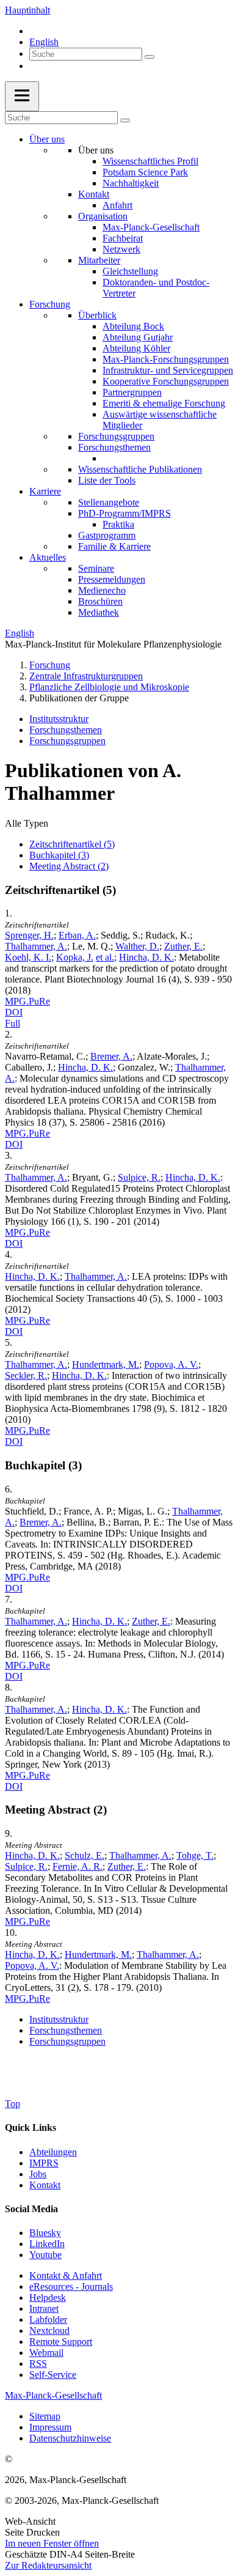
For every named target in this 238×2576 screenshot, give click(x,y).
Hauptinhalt (27, 10)
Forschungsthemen (114, 447)
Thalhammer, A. (36, 946)
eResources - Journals (71, 2286)
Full (13, 1023)
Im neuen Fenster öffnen (52, 2543)
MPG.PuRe (27, 1001)
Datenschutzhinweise (70, 2438)
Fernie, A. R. (78, 1866)
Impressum (50, 2427)
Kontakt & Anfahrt (66, 2275)
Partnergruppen (132, 392)
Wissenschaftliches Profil (150, 161)
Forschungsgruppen (116, 436)
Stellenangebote (109, 502)
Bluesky (45, 2233)
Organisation (103, 216)
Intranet (44, 2308)
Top (13, 2104)
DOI (14, 1012)
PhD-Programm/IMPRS (124, 513)
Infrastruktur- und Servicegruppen (168, 370)
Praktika (118, 524)
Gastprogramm (107, 535)
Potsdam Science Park (145, 172)
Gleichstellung (130, 271)
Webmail (46, 2353)
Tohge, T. (195, 1855)
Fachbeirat (123, 238)
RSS (38, 2364)
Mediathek (99, 612)
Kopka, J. (75, 957)
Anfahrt (117, 205)
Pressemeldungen (112, 579)
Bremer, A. (111, 1056)
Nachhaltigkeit (131, 183)
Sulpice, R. (139, 1177)
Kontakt (94, 194)
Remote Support (61, 2342)
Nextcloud (49, 2331)
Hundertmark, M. (106, 1364)
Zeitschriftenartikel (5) (72, 844)
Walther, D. (137, 946)
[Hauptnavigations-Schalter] (22, 96)
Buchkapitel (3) (59, 855)
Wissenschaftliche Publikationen (140, 469)
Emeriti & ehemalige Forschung (164, 403)
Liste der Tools (107, 480)
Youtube (45, 2255)
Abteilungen (53, 2152)
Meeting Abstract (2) (69, 866)
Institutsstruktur (59, 719)
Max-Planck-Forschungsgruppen (166, 359)
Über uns (47, 139)
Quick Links (31, 2128)
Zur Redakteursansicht (48, 2565)
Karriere (45, 491)
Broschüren (100, 601)
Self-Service (53, 2375)
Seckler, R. (26, 1375)
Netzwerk (121, 249)
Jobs (38, 2174)
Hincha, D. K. (146, 957)
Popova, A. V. (171, 1364)
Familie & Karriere (114, 546)
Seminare (96, 568)
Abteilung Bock (133, 326)
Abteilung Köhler (136, 348)
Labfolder (48, 2320)
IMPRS (44, 2163)
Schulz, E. (85, 1855)
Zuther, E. (183, 946)
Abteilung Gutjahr (138, 337)
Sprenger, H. (29, 935)
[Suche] (150, 57)
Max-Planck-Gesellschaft (151, 227)
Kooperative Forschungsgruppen (166, 381)
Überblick (97, 315)
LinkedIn (47, 2244)
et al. (105, 957)
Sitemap (45, 2416)
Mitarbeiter (99, 260)
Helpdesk (48, 2297)
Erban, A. (77, 935)
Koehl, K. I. (28, 957)
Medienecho (102, 590)
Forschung (50, 304)
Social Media (31, 2209)
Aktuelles (48, 557)
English (44, 42)
